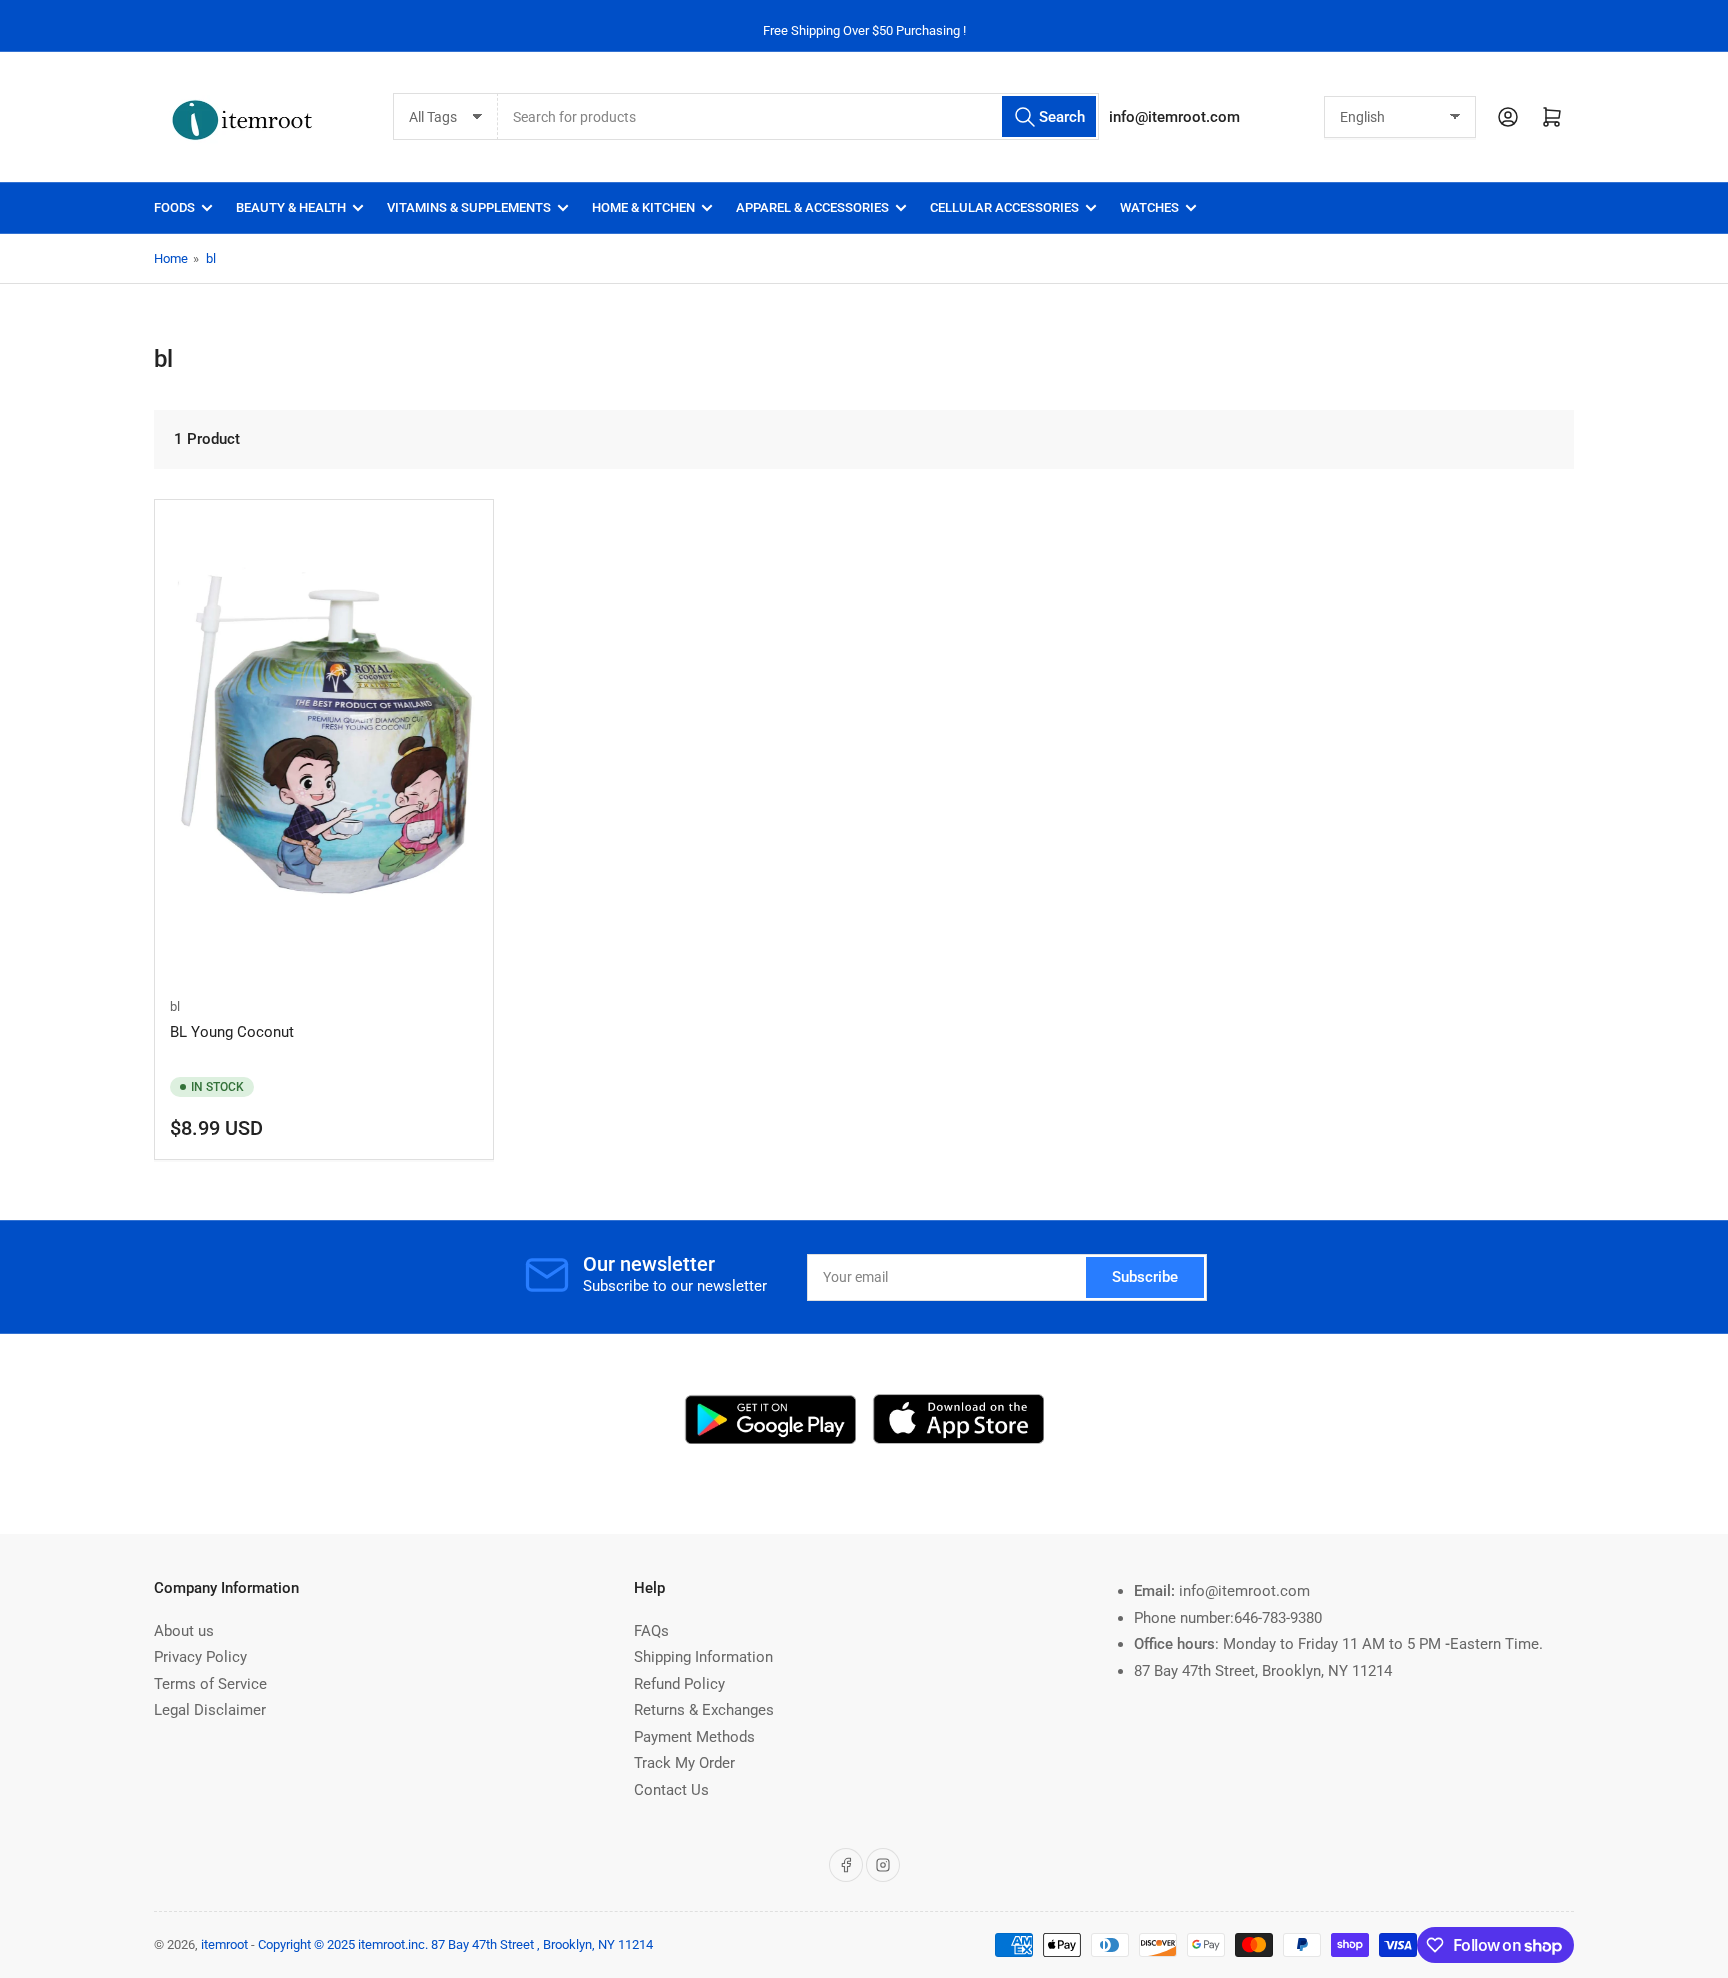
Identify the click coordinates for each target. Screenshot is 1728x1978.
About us (184, 1631)
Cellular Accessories (1004, 207)
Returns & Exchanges (704, 1710)
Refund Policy (679, 1684)
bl (211, 258)
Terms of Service (210, 1684)
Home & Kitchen (643, 207)
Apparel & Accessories (812, 207)
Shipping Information (703, 1657)
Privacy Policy (200, 1657)
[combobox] (798, 116)
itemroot (224, 1944)
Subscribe (1145, 1277)
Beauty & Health (291, 207)
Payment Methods (694, 1737)
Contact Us (671, 1790)
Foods (174, 207)
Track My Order (684, 1763)
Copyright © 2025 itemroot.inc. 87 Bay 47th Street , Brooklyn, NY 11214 (455, 1944)
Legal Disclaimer (210, 1710)
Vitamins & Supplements (469, 207)
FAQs (651, 1631)
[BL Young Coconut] (324, 746)
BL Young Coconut (232, 1032)
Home (171, 258)
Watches (1149, 207)
